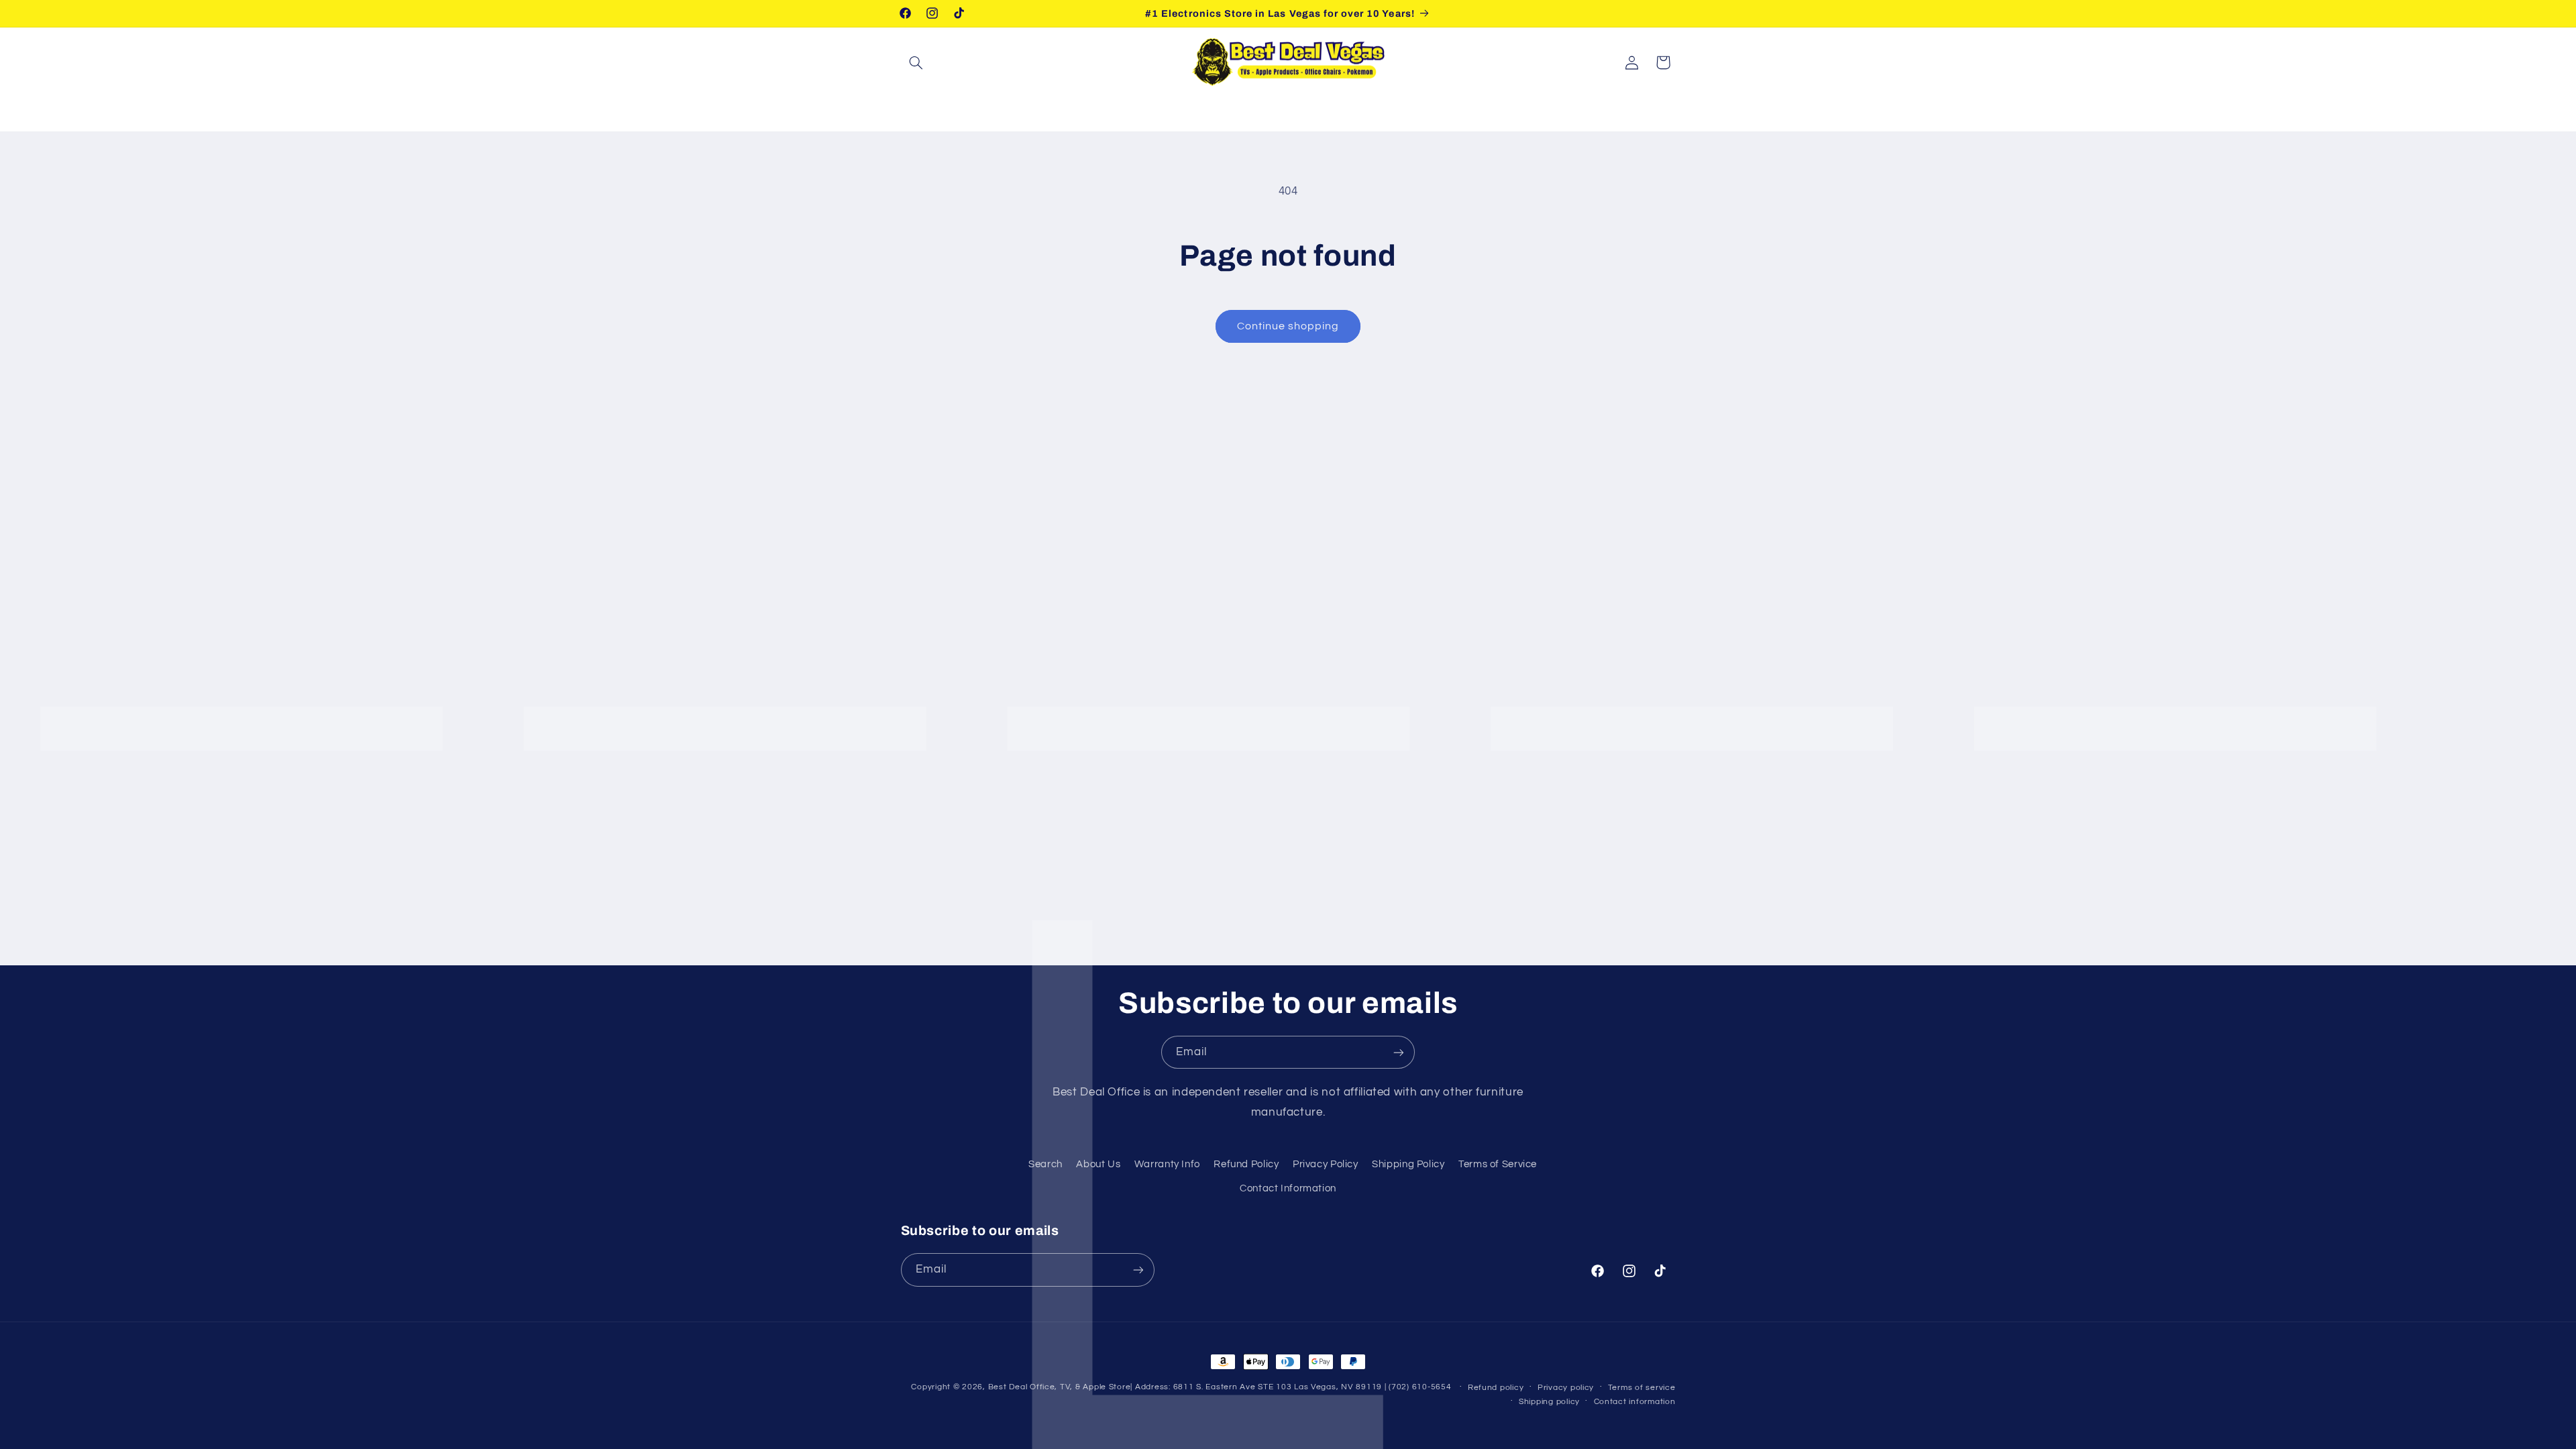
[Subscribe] (1399, 1052)
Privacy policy (1566, 1388)
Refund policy (1496, 1388)
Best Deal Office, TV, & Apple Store (1060, 1387)
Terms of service (1642, 1388)
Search (1045, 1164)
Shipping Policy (1408, 1164)
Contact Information (1288, 1188)
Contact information (1635, 1402)
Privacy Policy (1326, 1164)
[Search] (916, 62)
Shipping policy (1549, 1402)
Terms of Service (1498, 1164)
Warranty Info (1167, 1164)
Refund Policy (1246, 1164)
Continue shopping (1288, 326)
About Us (1098, 1164)
